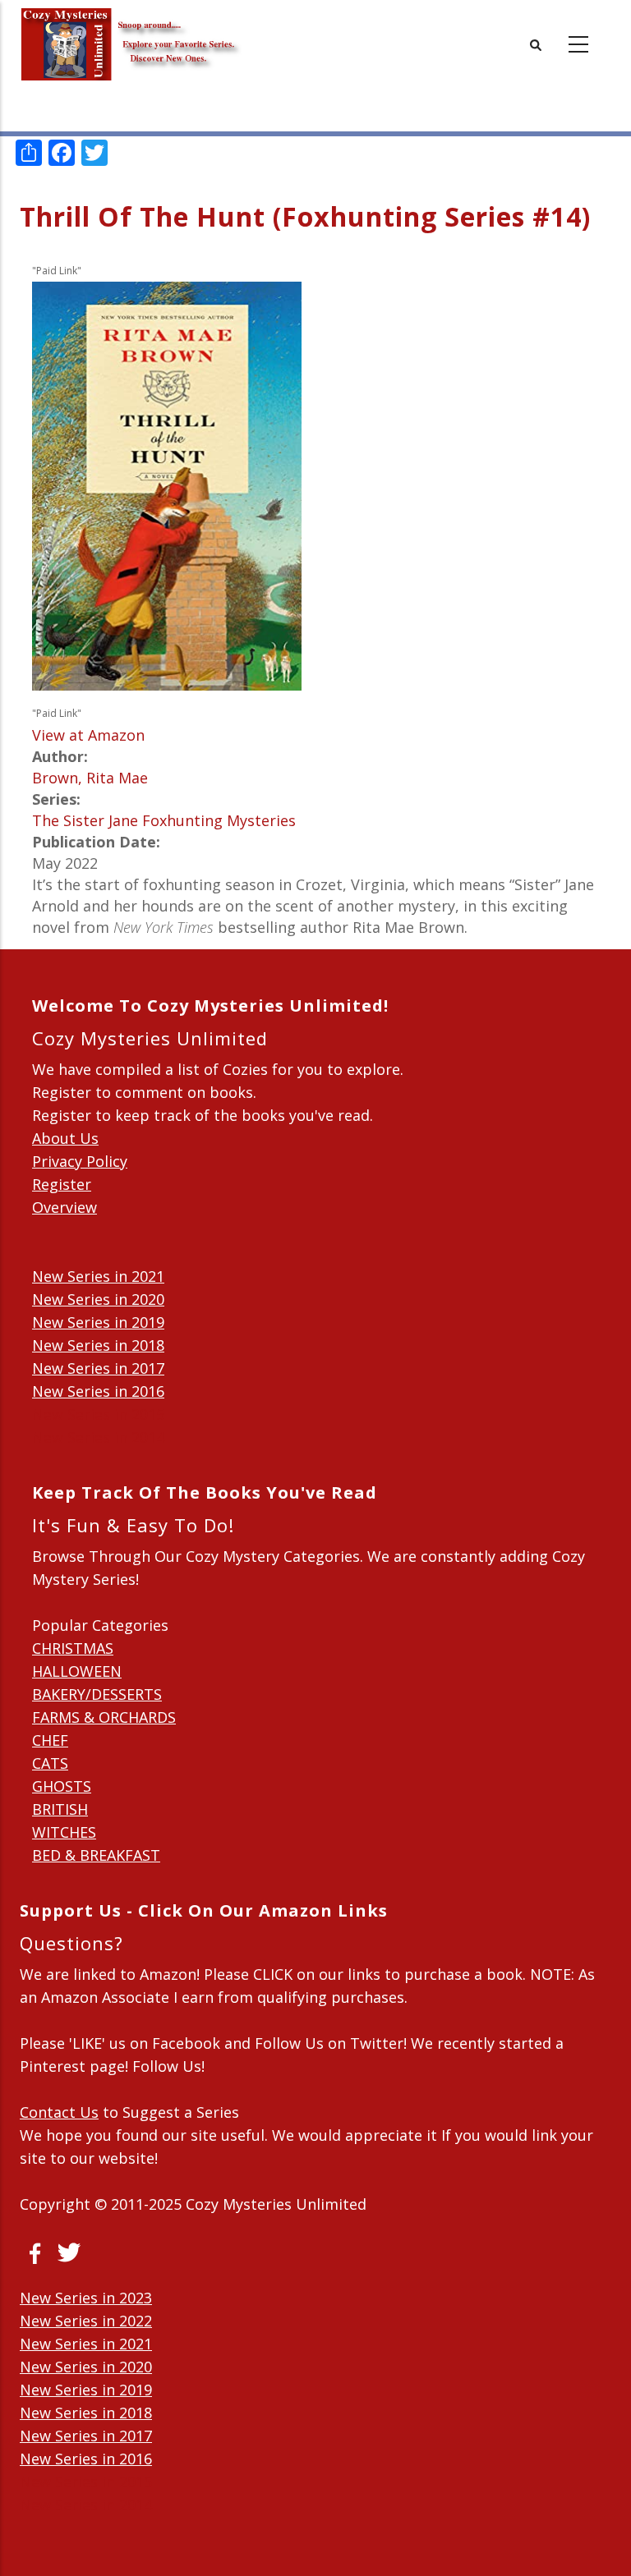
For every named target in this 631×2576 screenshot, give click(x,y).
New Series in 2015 (98, 1414)
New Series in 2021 (98, 1276)
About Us (65, 1138)
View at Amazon (88, 735)
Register (62, 1184)
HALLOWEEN (77, 1671)
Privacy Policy (80, 1161)
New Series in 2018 (98, 1345)
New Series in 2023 (86, 2298)
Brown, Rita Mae (90, 778)
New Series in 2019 (98, 1322)
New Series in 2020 (98, 1299)
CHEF (50, 1740)
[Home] (131, 33)
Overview (64, 1207)
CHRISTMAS (73, 1648)
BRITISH (60, 1809)
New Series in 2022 (86, 2321)
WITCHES (64, 1832)
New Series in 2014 (98, 1437)
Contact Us (59, 2112)
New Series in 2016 (98, 1391)
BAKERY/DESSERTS (97, 1694)
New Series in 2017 (98, 1368)
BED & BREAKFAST (96, 1855)
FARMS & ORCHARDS (104, 1717)
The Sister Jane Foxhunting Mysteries (164, 820)
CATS (50, 1763)
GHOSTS (62, 1786)
